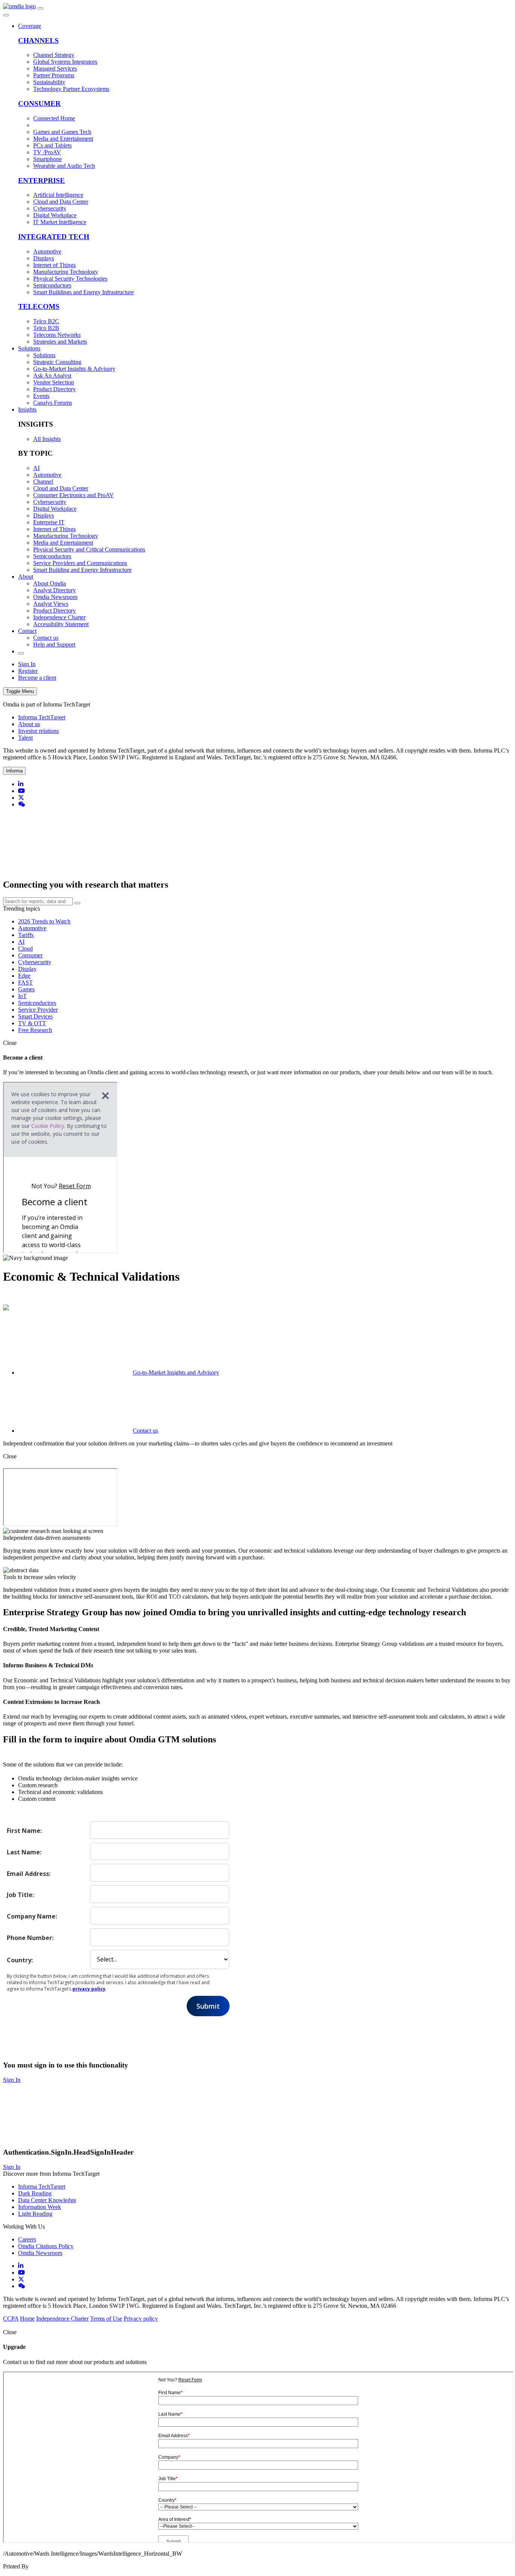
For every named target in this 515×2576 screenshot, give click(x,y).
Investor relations (38, 731)
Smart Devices (35, 1016)
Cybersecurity (35, 962)
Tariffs (26, 935)
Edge (24, 976)
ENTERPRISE (41, 180)
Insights (27, 409)
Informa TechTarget (42, 717)
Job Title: (20, 1895)
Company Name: (32, 1916)
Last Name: (24, 1852)
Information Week (40, 2207)
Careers (27, 2239)
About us (29, 724)
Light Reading (35, 2214)
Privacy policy (141, 2319)
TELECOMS (39, 306)
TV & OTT (32, 1023)
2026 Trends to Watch (44, 921)
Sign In (27, 664)
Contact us (145, 1431)
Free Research (35, 1030)
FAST (25, 982)
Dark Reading (35, 2193)
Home (27, 2319)
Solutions (29, 348)
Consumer (30, 955)
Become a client (37, 678)
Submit (208, 2006)
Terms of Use (106, 2319)
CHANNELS (38, 41)
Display (27, 969)
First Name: (24, 1830)
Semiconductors (37, 1003)
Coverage (30, 26)
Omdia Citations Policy (46, 2246)
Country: (20, 1960)
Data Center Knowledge (47, 2200)
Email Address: (29, 1873)
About (26, 577)
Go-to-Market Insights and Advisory (176, 1372)
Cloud (25, 949)
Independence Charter (62, 2319)
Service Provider (38, 1010)
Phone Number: (30, 1938)
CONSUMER (39, 104)
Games (26, 989)
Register (28, 671)
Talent (25, 738)
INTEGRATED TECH (54, 237)
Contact (27, 631)
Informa (14, 771)
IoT (22, 996)
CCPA (11, 2319)
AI (21, 942)
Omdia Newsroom (40, 2253)
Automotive (32, 928)
